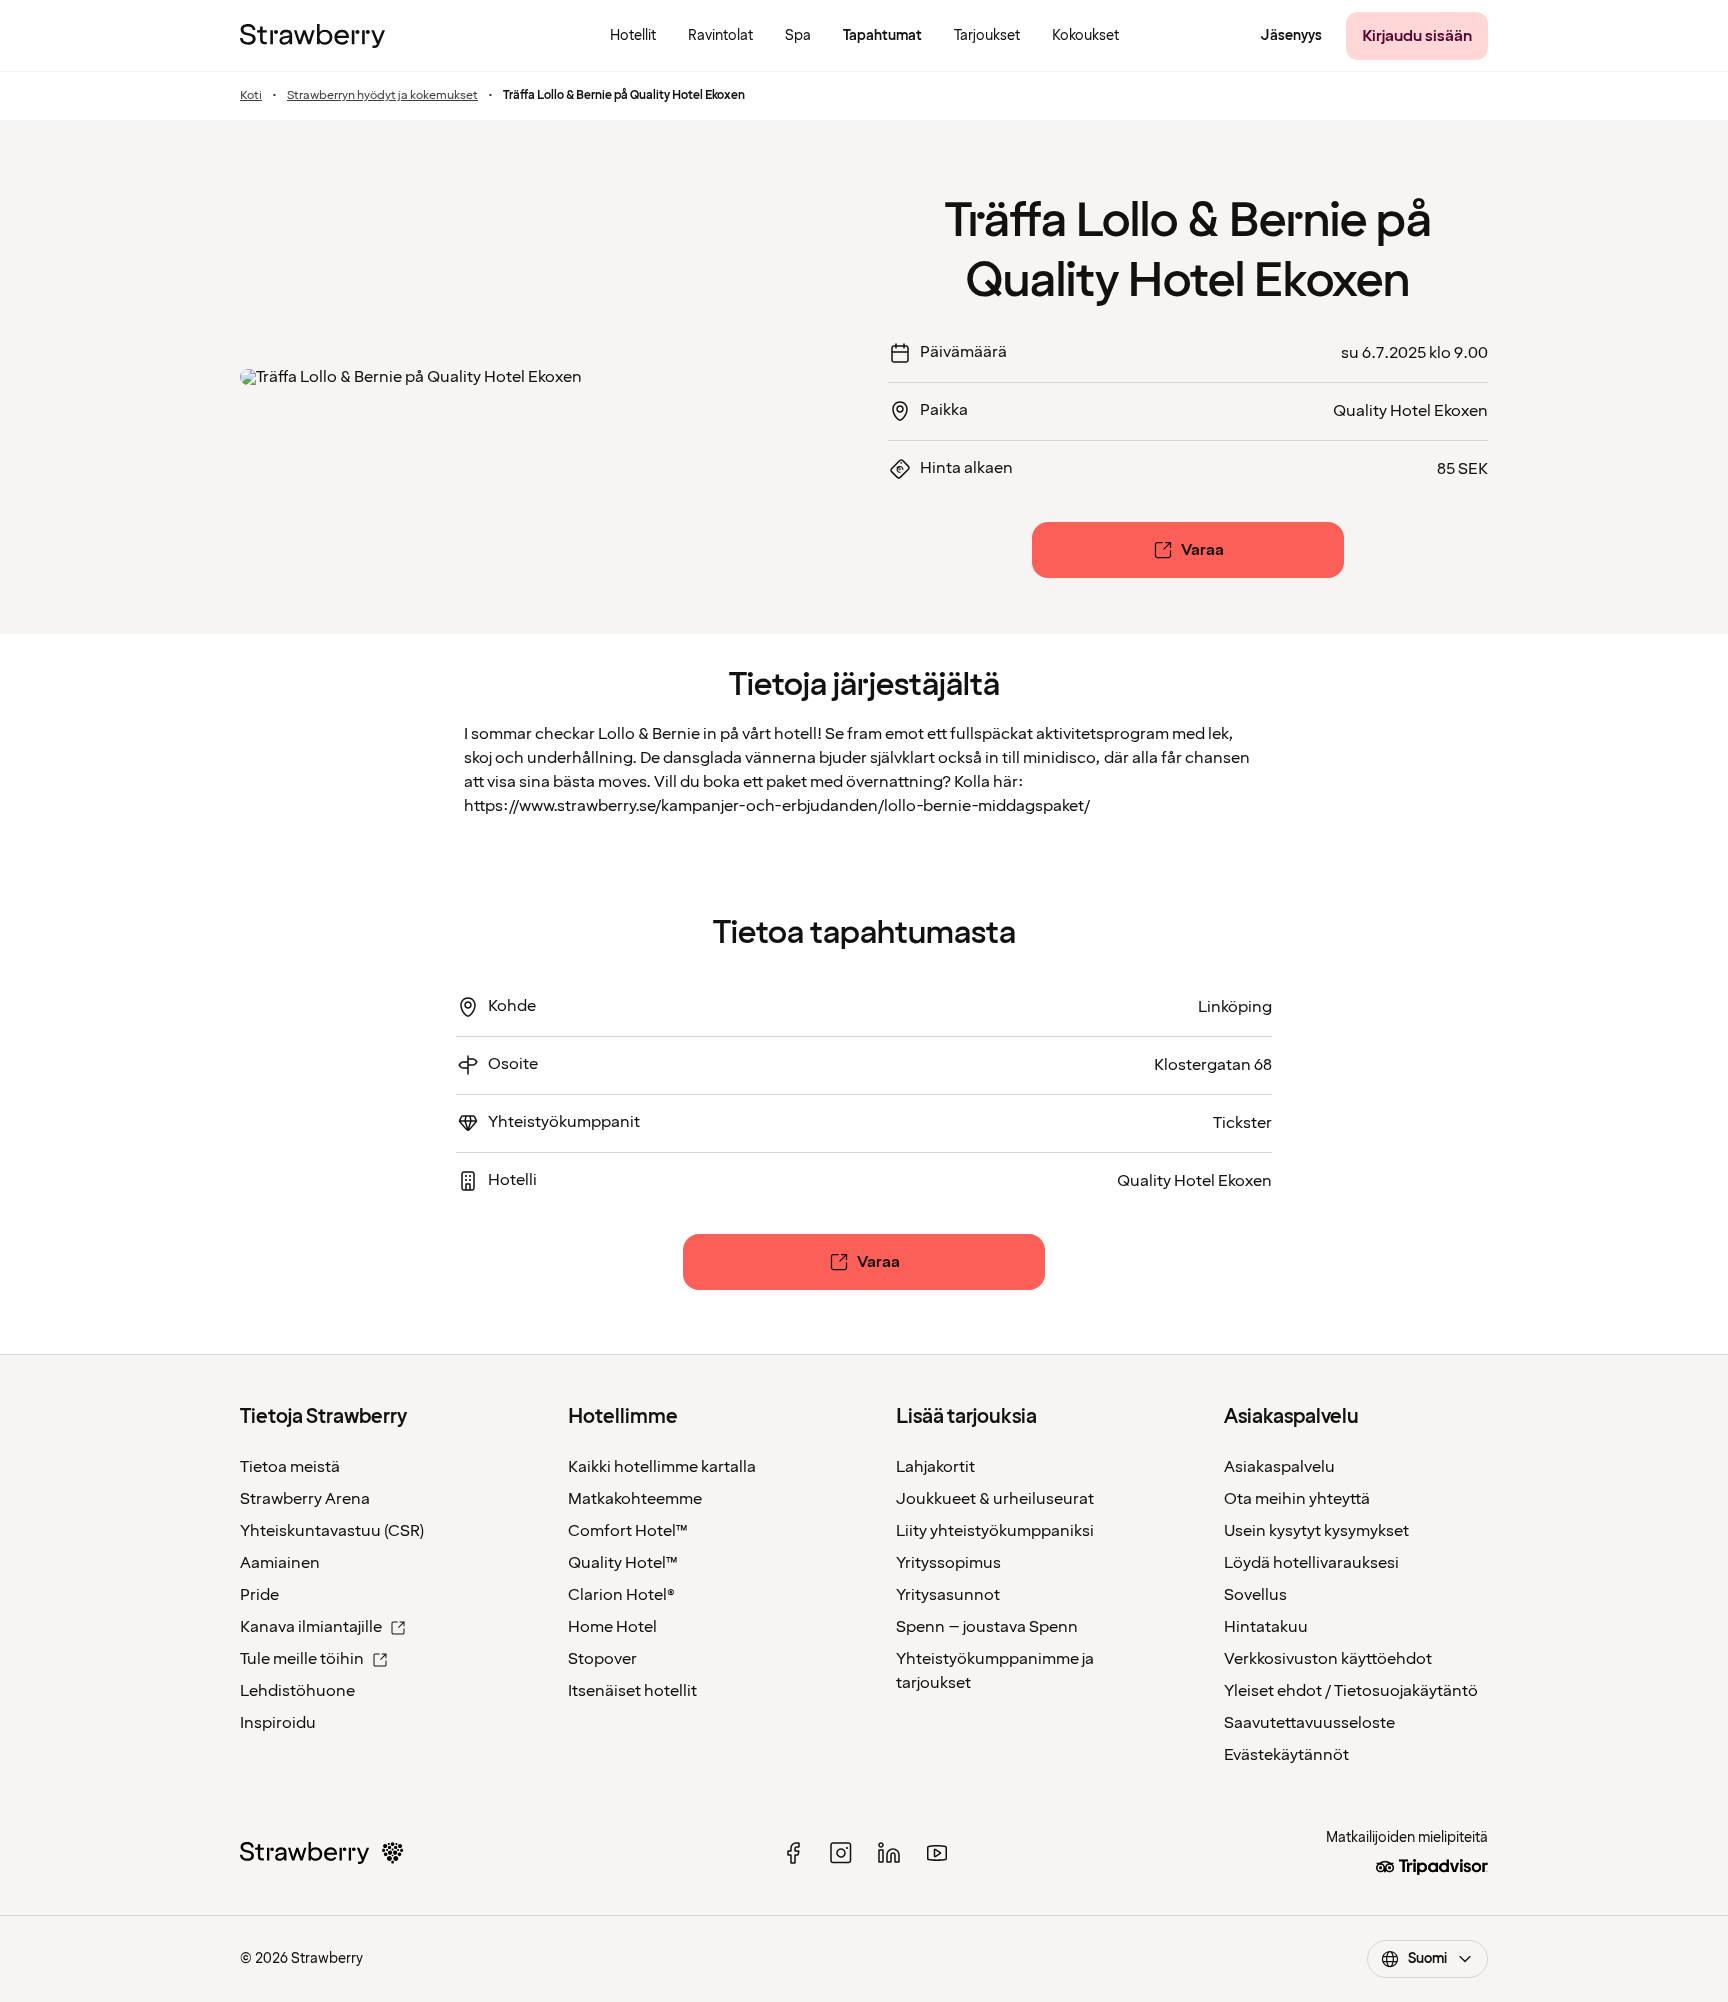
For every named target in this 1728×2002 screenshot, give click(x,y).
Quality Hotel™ (623, 1563)
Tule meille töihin (302, 1659)
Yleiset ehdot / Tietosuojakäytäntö (1351, 1691)
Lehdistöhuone (297, 1691)
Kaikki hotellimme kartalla (662, 1467)
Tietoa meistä (290, 1467)
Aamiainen (280, 1563)
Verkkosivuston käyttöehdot (1328, 1659)
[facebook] (793, 1853)
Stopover (602, 1659)
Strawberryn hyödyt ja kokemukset (382, 96)
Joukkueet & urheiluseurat (995, 1499)
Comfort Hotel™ (628, 1531)
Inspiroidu (278, 1723)
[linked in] (889, 1853)
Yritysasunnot (948, 1595)
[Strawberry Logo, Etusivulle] (312, 36)
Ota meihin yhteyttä (1297, 1499)
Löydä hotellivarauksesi (1311, 1563)
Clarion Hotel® (621, 1595)
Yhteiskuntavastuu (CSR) (332, 1531)
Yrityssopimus (948, 1563)
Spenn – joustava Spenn (987, 1627)
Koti (251, 96)
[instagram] (841, 1853)
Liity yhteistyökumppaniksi (995, 1531)
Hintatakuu (1266, 1627)
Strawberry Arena (305, 1499)
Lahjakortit (935, 1467)
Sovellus (1255, 1595)
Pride (259, 1595)
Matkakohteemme (635, 1499)
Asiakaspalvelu (1279, 1467)
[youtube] (937, 1853)
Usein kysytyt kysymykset (1316, 1531)
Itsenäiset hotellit (632, 1691)
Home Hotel (612, 1627)
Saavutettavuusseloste (1309, 1723)
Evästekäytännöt (1286, 1755)
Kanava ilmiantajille (311, 1627)
